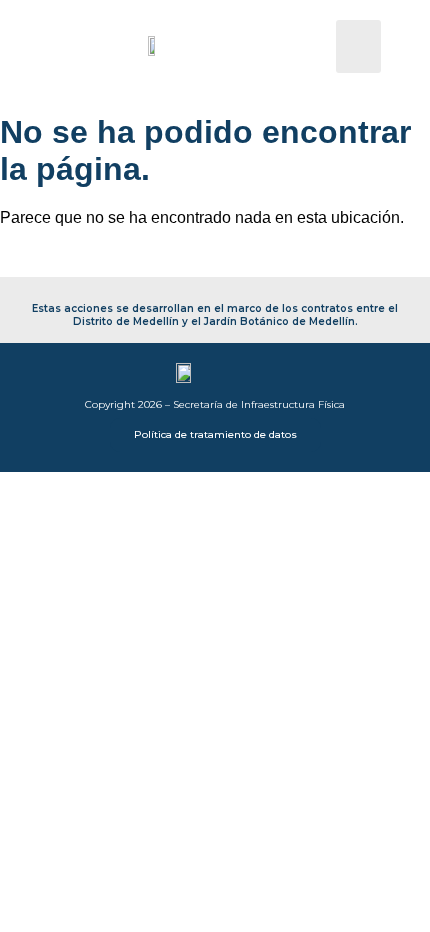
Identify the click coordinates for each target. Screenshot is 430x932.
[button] (358, 46)
